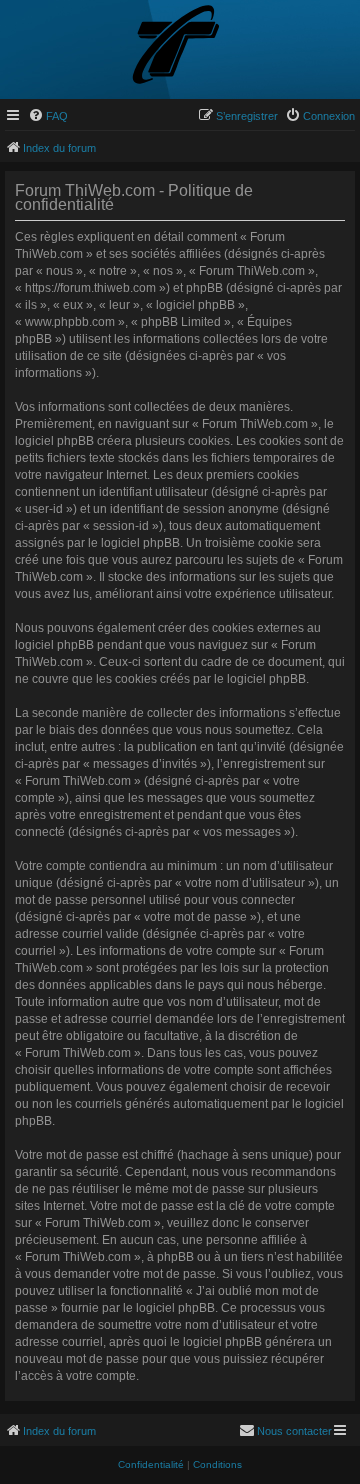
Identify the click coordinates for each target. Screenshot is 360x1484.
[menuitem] (48, 116)
